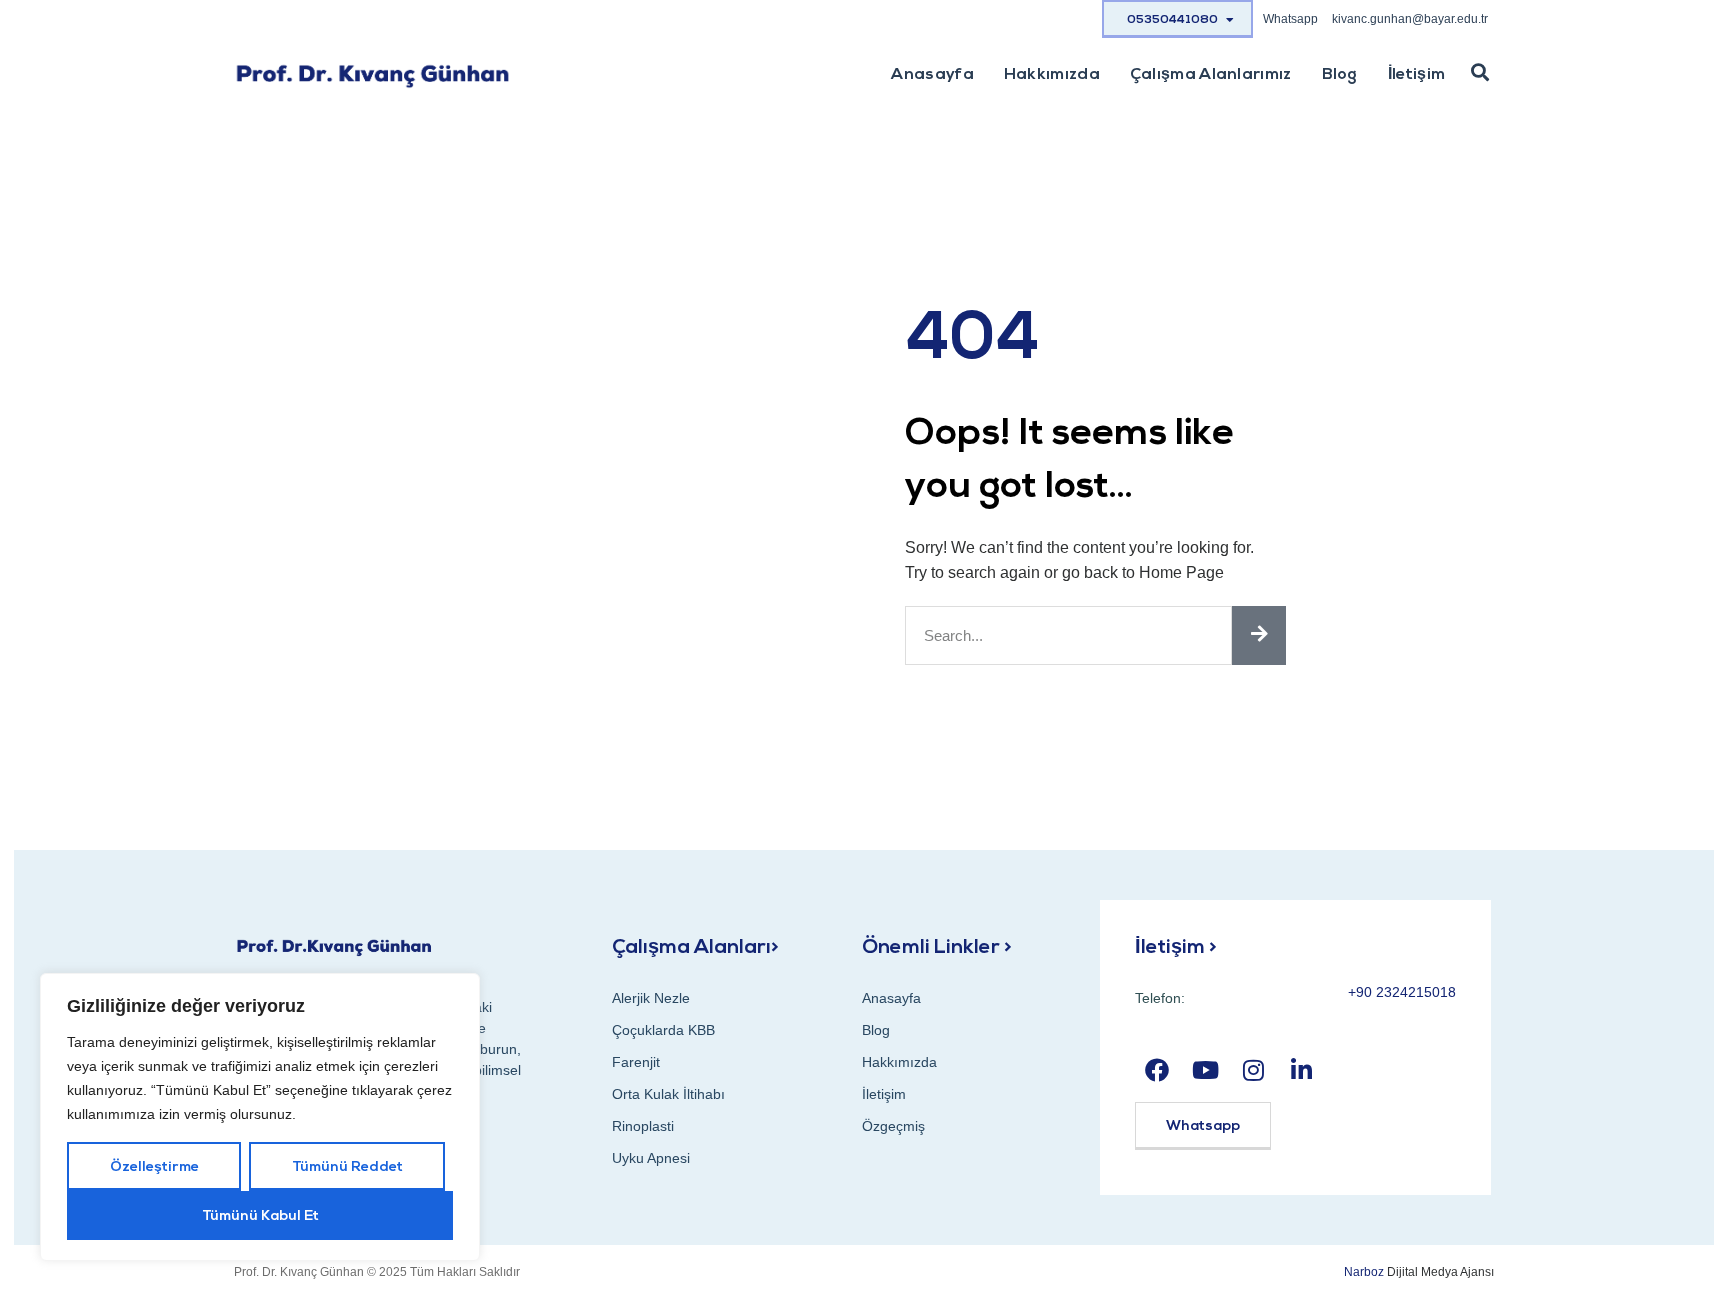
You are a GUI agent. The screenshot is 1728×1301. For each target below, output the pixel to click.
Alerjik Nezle (651, 998)
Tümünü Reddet (347, 1167)
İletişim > (1176, 948)
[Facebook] (1156, 1070)
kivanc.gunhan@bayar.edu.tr (1410, 19)
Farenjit (636, 1062)
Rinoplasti (643, 1126)
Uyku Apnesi (651, 1158)
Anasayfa (932, 75)
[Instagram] (1253, 1070)
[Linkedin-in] (1301, 1070)
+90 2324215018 (1402, 992)
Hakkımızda (1052, 75)
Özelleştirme (154, 1167)
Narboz (1362, 1272)
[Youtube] (1205, 1070)
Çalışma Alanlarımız (1211, 75)
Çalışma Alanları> (695, 948)
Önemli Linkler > (937, 948)
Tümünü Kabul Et (260, 1216)
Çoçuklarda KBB (663, 1030)
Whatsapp (1290, 19)
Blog (1340, 75)
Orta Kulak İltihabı (668, 1094)
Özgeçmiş (893, 1126)
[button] (1480, 73)
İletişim (1416, 75)
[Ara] (1259, 635)
